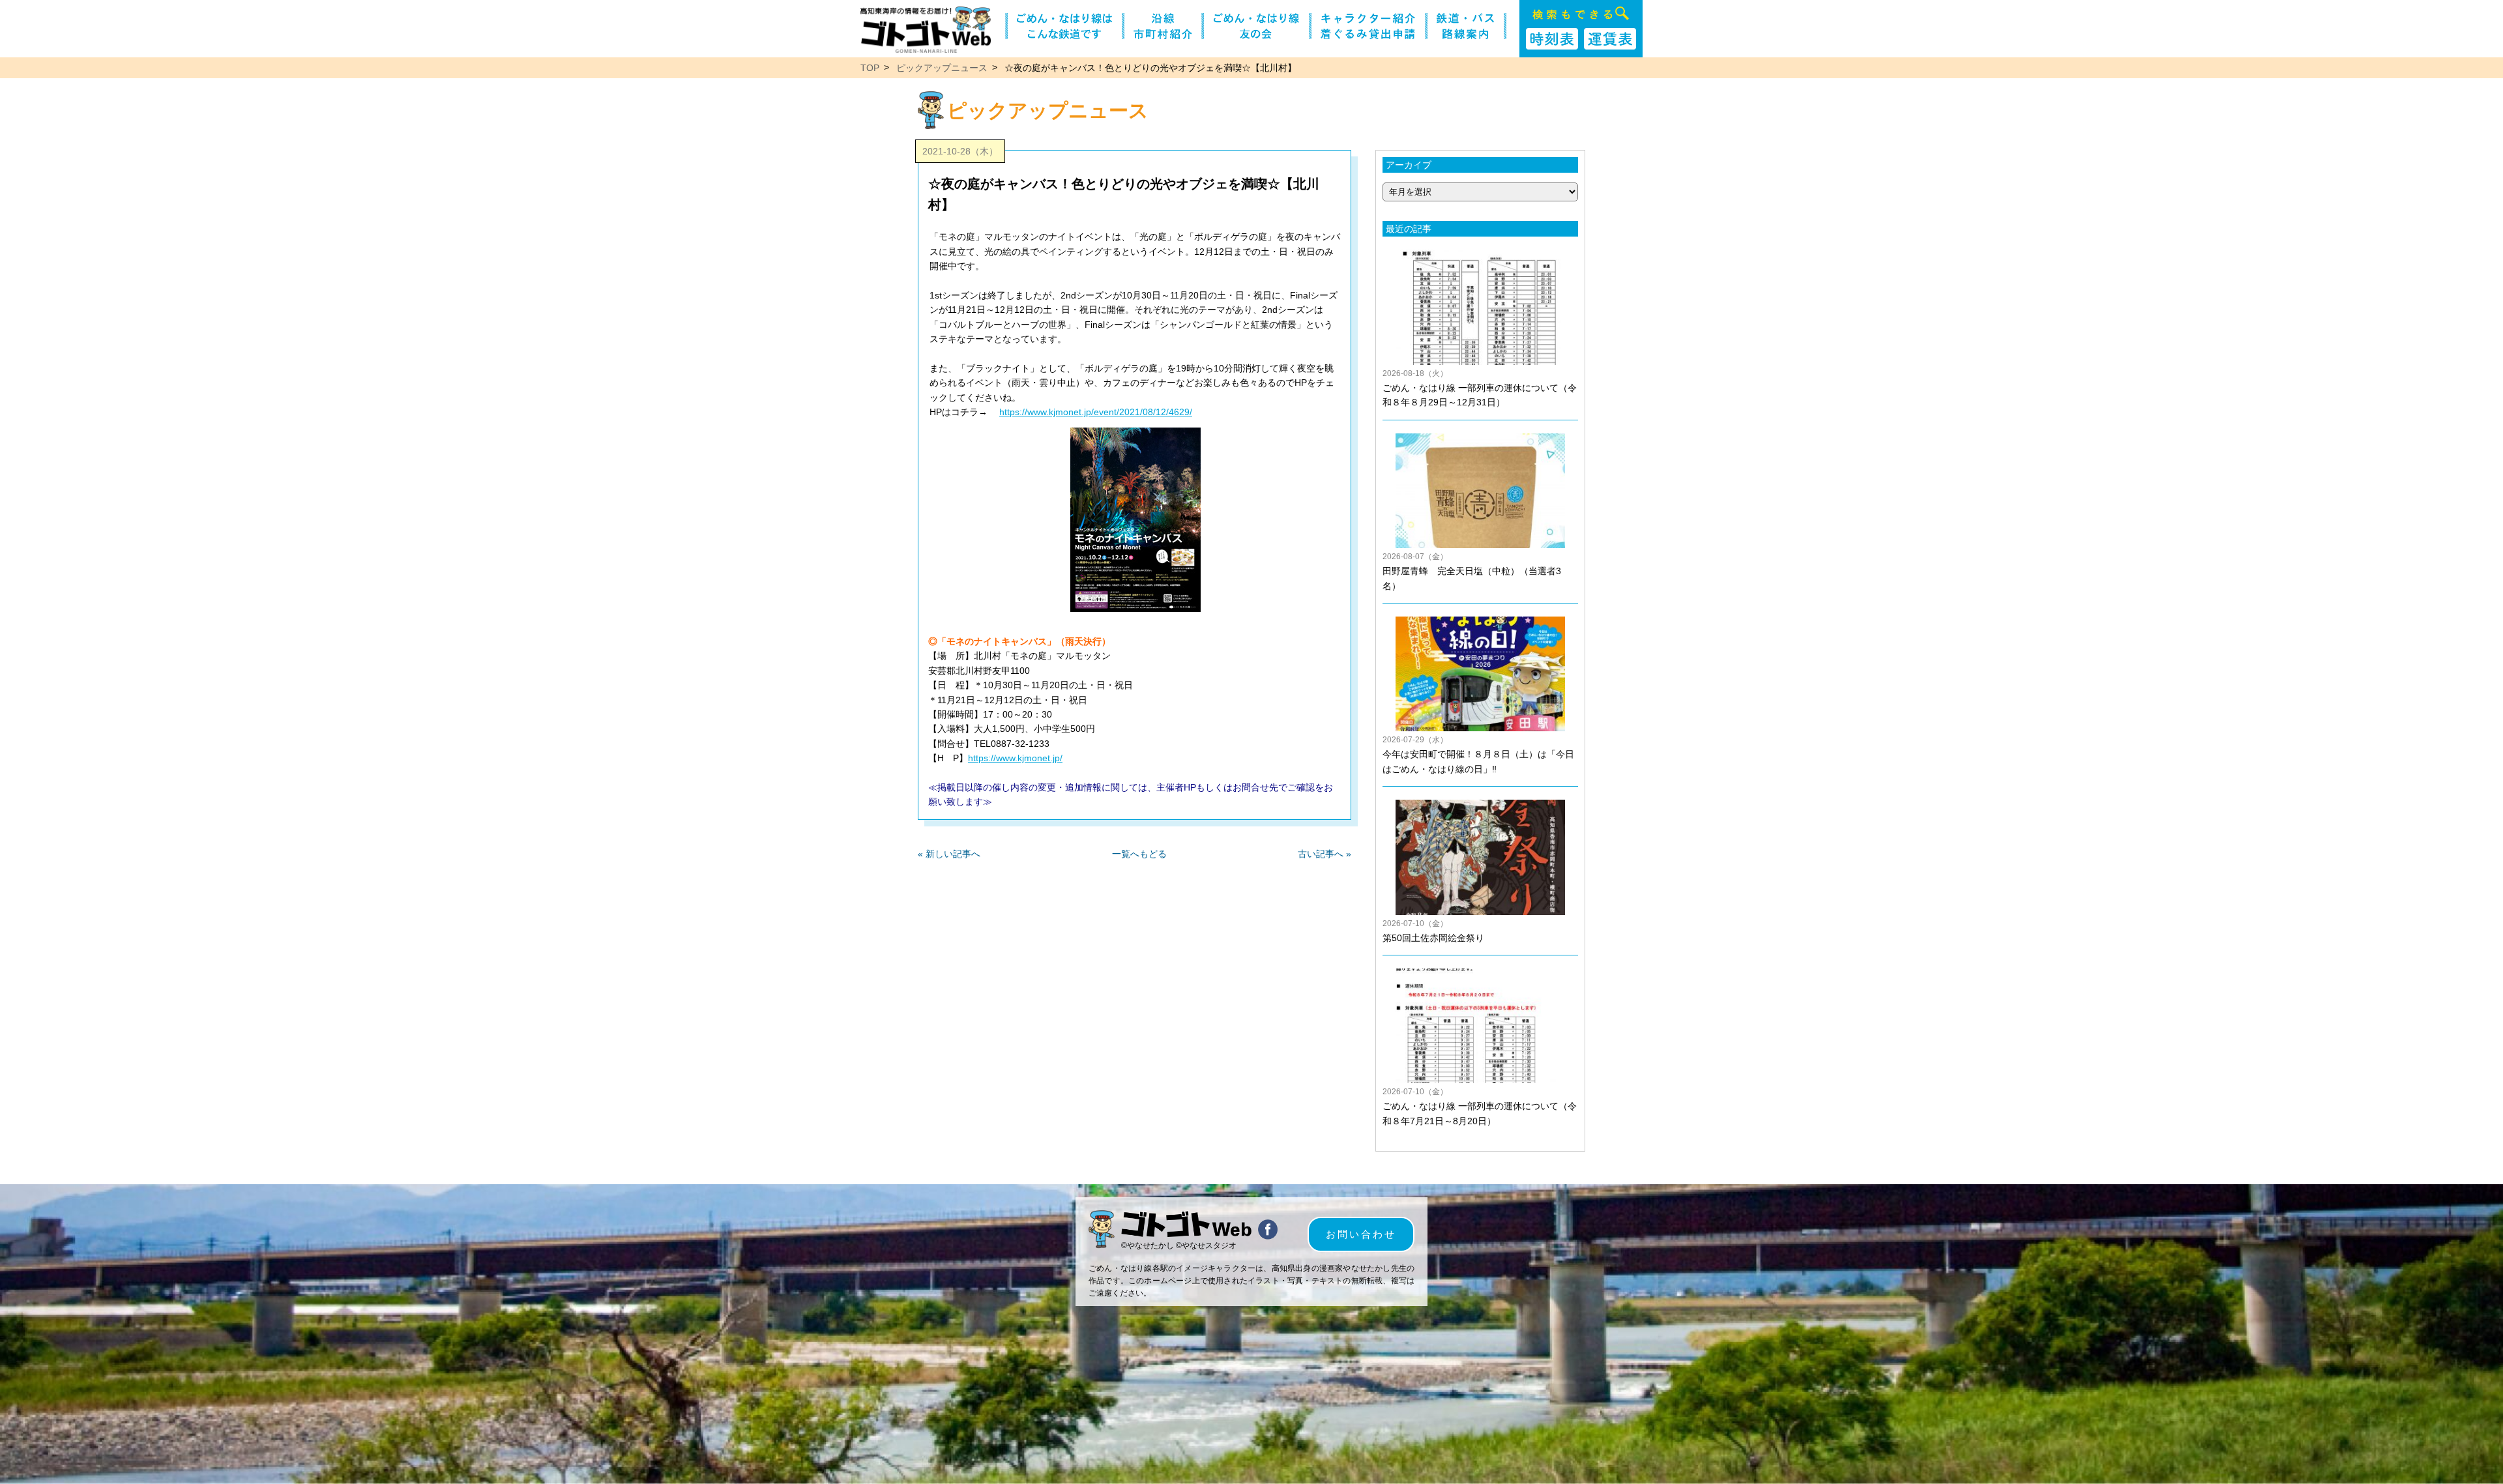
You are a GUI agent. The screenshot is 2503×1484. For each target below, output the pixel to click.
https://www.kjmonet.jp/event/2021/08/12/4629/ (1096, 412)
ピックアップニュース (942, 68)
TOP (870, 68)
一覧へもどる (1139, 854)
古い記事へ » (1325, 854)
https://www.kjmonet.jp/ (1015, 758)
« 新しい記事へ (949, 854)
